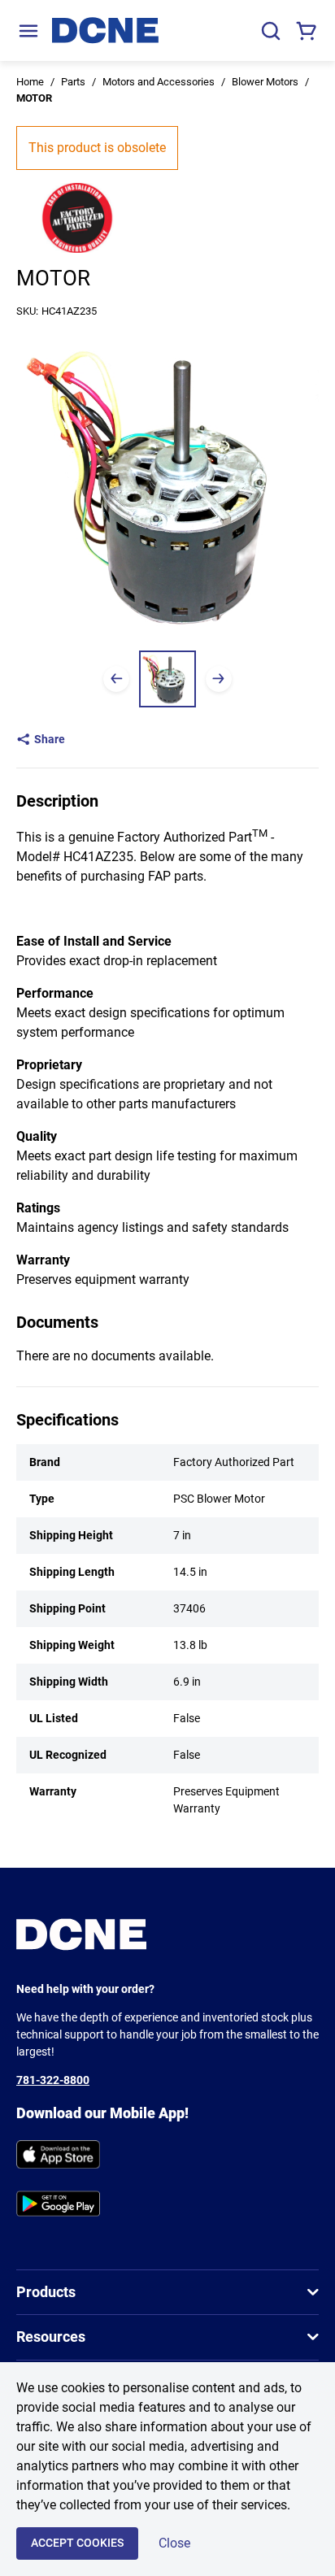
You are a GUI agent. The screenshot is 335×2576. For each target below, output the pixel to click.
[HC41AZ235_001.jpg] (167, 679)
